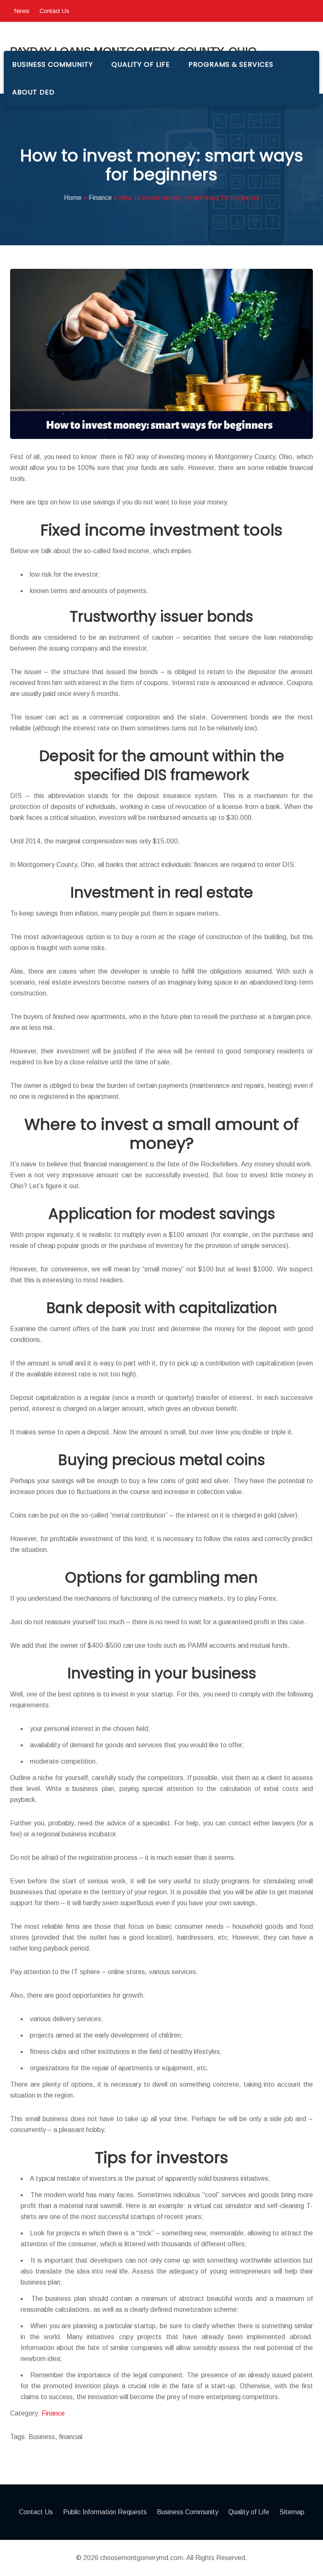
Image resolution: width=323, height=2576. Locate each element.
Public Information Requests (105, 2512)
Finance (53, 2413)
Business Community (53, 64)
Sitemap (292, 2512)
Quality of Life (141, 64)
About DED (33, 92)
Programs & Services (231, 64)
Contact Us (54, 11)
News (22, 11)
